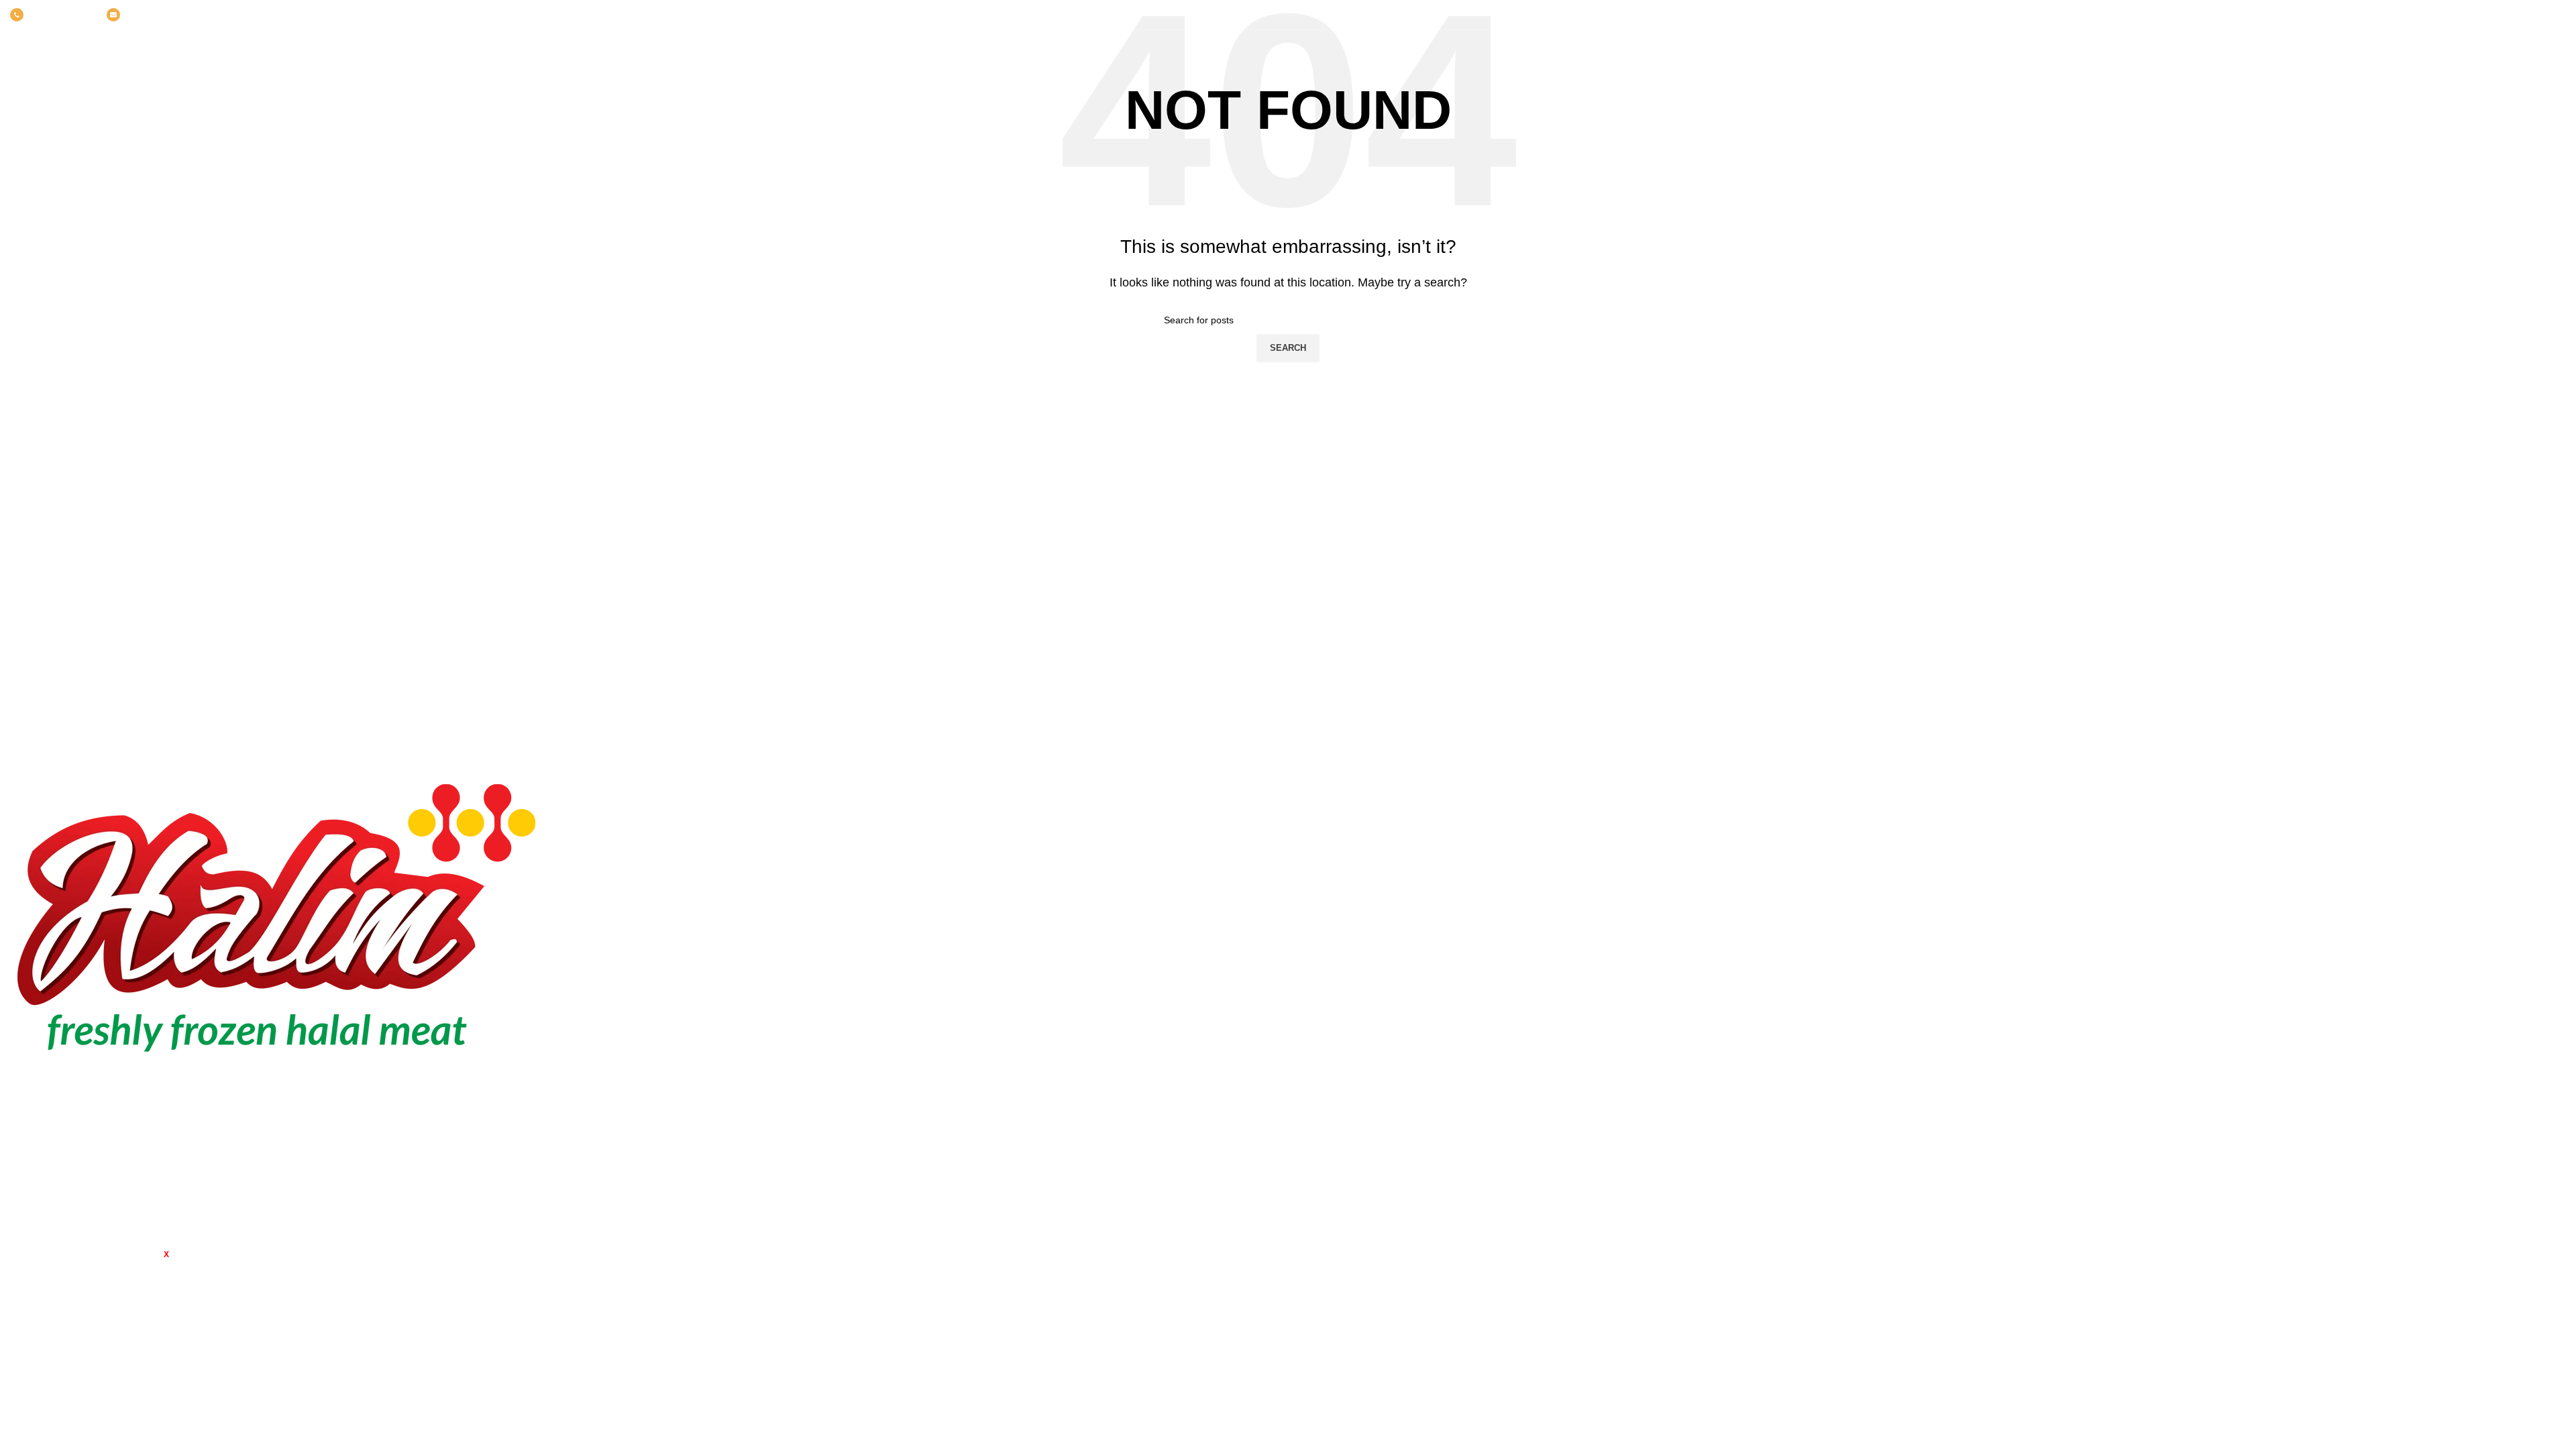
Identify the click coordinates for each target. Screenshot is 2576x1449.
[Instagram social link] (2522, 15)
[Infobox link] (52, 15)
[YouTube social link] (2540, 15)
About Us (2179, 839)
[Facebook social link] (2487, 15)
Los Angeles (1328, 889)
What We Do (2187, 889)
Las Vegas (1323, 940)
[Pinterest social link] (2557, 15)
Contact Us (2183, 940)
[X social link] (2505, 15)
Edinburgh (1323, 864)
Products (2178, 864)
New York (1321, 814)
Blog (2168, 914)
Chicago (1318, 914)
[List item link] (322, 1164)
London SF (1325, 839)
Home (2171, 814)
